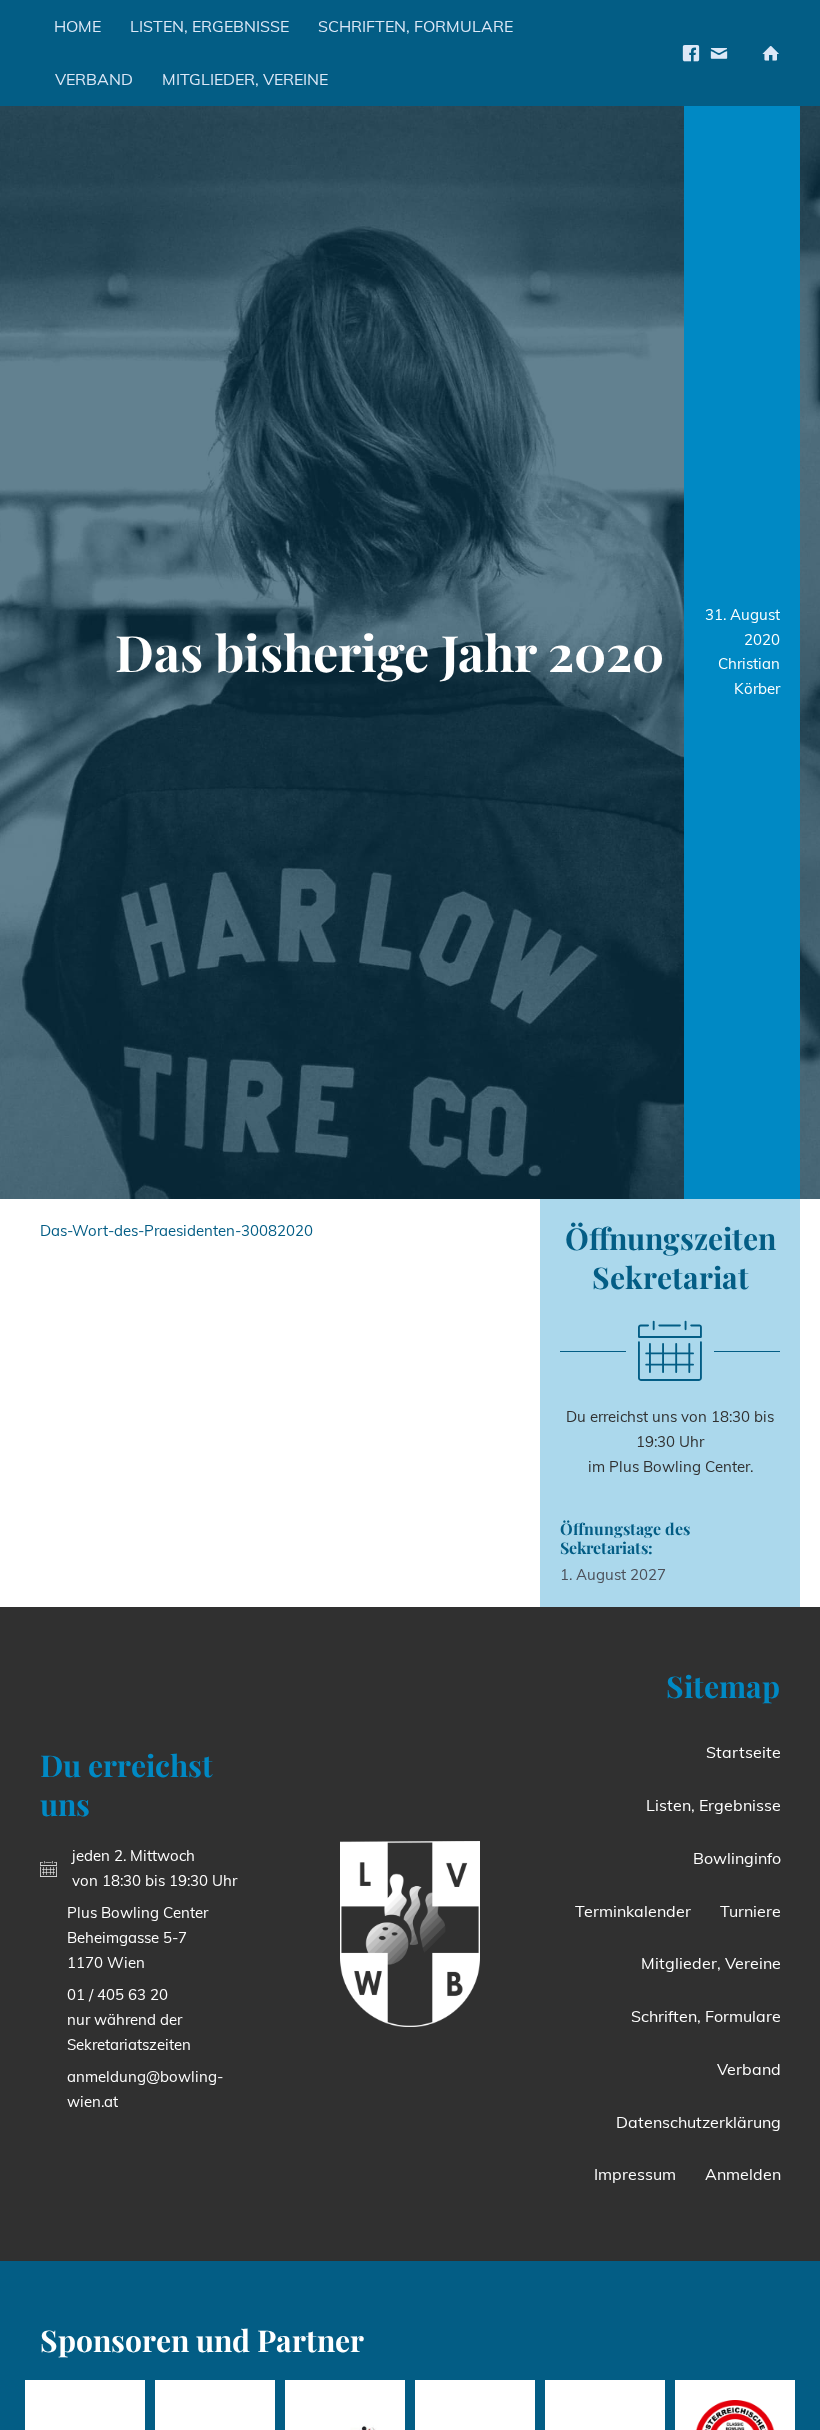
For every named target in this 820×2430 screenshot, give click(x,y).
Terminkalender (633, 1911)
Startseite (743, 1752)
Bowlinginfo (737, 1858)
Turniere (750, 1911)
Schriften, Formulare (415, 26)
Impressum (635, 2174)
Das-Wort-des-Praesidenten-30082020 (176, 1230)
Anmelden (743, 2174)
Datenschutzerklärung (698, 2122)
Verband (94, 79)
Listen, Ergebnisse (209, 26)
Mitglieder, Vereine (245, 79)
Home (77, 26)
